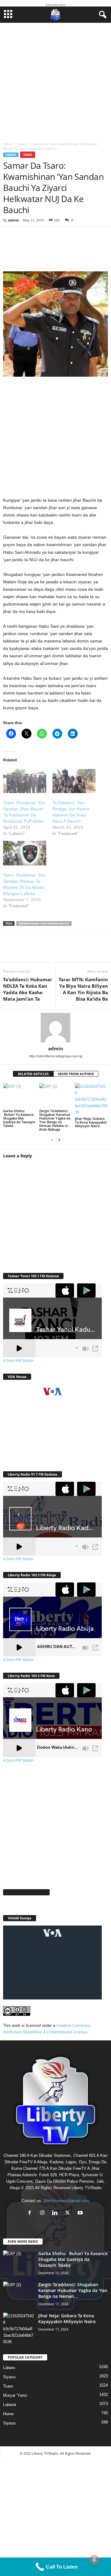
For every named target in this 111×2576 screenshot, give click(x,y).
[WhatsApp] (49, 950)
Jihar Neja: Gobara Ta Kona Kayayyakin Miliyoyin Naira (91, 1122)
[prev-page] (52, 1140)
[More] (94, 251)
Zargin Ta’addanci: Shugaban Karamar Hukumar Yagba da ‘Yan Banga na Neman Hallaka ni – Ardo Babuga (55, 1120)
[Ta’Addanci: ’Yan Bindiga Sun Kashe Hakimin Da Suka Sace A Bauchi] (74, 781)
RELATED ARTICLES (33, 1074)
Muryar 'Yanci (15, 2395)
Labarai (10, 2405)
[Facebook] (12, 950)
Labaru (23, 144)
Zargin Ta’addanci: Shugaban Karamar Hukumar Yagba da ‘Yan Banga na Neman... (73, 2290)
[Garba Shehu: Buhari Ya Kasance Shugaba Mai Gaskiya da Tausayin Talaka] (20, 1096)
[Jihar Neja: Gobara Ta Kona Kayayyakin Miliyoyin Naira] (91, 1099)
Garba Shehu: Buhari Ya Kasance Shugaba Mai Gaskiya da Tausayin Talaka (19, 1118)
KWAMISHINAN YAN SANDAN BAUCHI (44, 923)
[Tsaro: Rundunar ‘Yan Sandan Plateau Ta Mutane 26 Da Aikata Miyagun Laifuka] (25, 853)
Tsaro (28, 155)
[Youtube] (81, 2213)
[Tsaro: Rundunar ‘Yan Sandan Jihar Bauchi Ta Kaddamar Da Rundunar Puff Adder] (25, 781)
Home (7, 144)
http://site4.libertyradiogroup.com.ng (56, 1056)
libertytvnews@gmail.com (66, 2201)
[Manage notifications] (94, 2560)
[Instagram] (44, 2213)
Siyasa (9, 2377)
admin (13, 220)
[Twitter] (31, 950)
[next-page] (59, 1140)
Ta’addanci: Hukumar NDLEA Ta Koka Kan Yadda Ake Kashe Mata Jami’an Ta (28, 989)
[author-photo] (55, 1028)
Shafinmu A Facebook (26, 1892)
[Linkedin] (68, 950)
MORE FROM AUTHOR (76, 1074)
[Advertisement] (55, 81)
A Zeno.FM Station (18, 1361)
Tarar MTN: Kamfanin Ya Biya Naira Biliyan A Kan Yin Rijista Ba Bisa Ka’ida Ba (83, 989)
